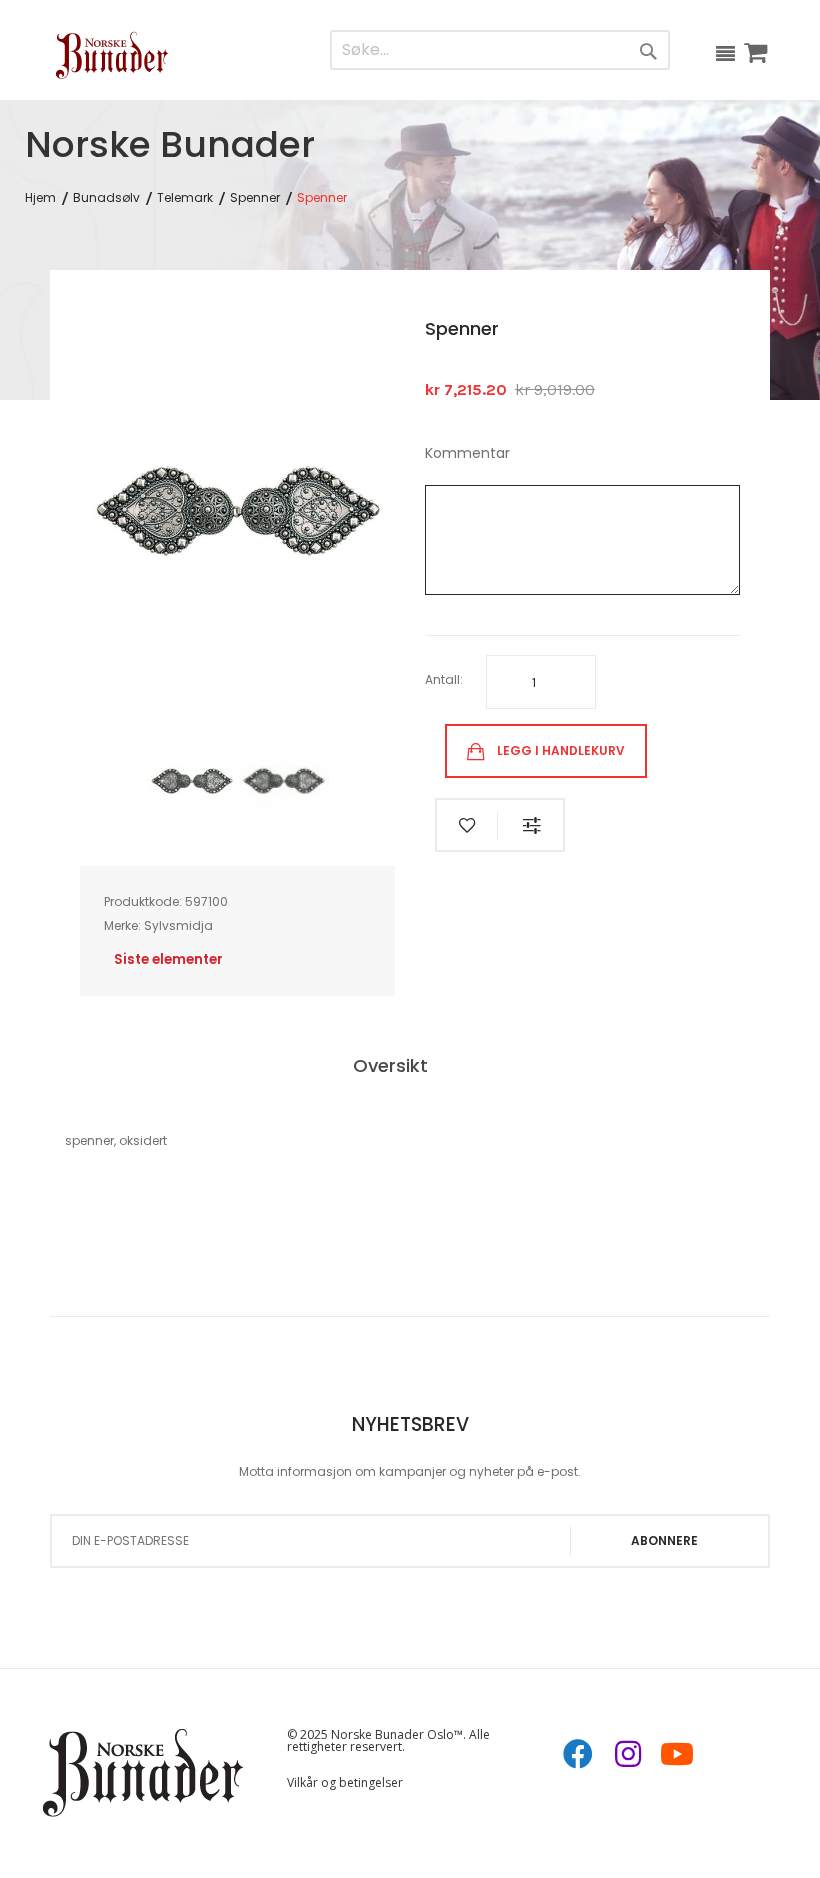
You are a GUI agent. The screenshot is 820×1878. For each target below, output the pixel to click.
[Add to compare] (532, 826)
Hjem (40, 198)
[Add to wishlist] (467, 826)
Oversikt (390, 1066)
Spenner (255, 198)
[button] (193, 780)
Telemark (185, 198)
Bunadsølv (106, 198)
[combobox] (458, 50)
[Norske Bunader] (112, 55)
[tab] (410, 1067)
